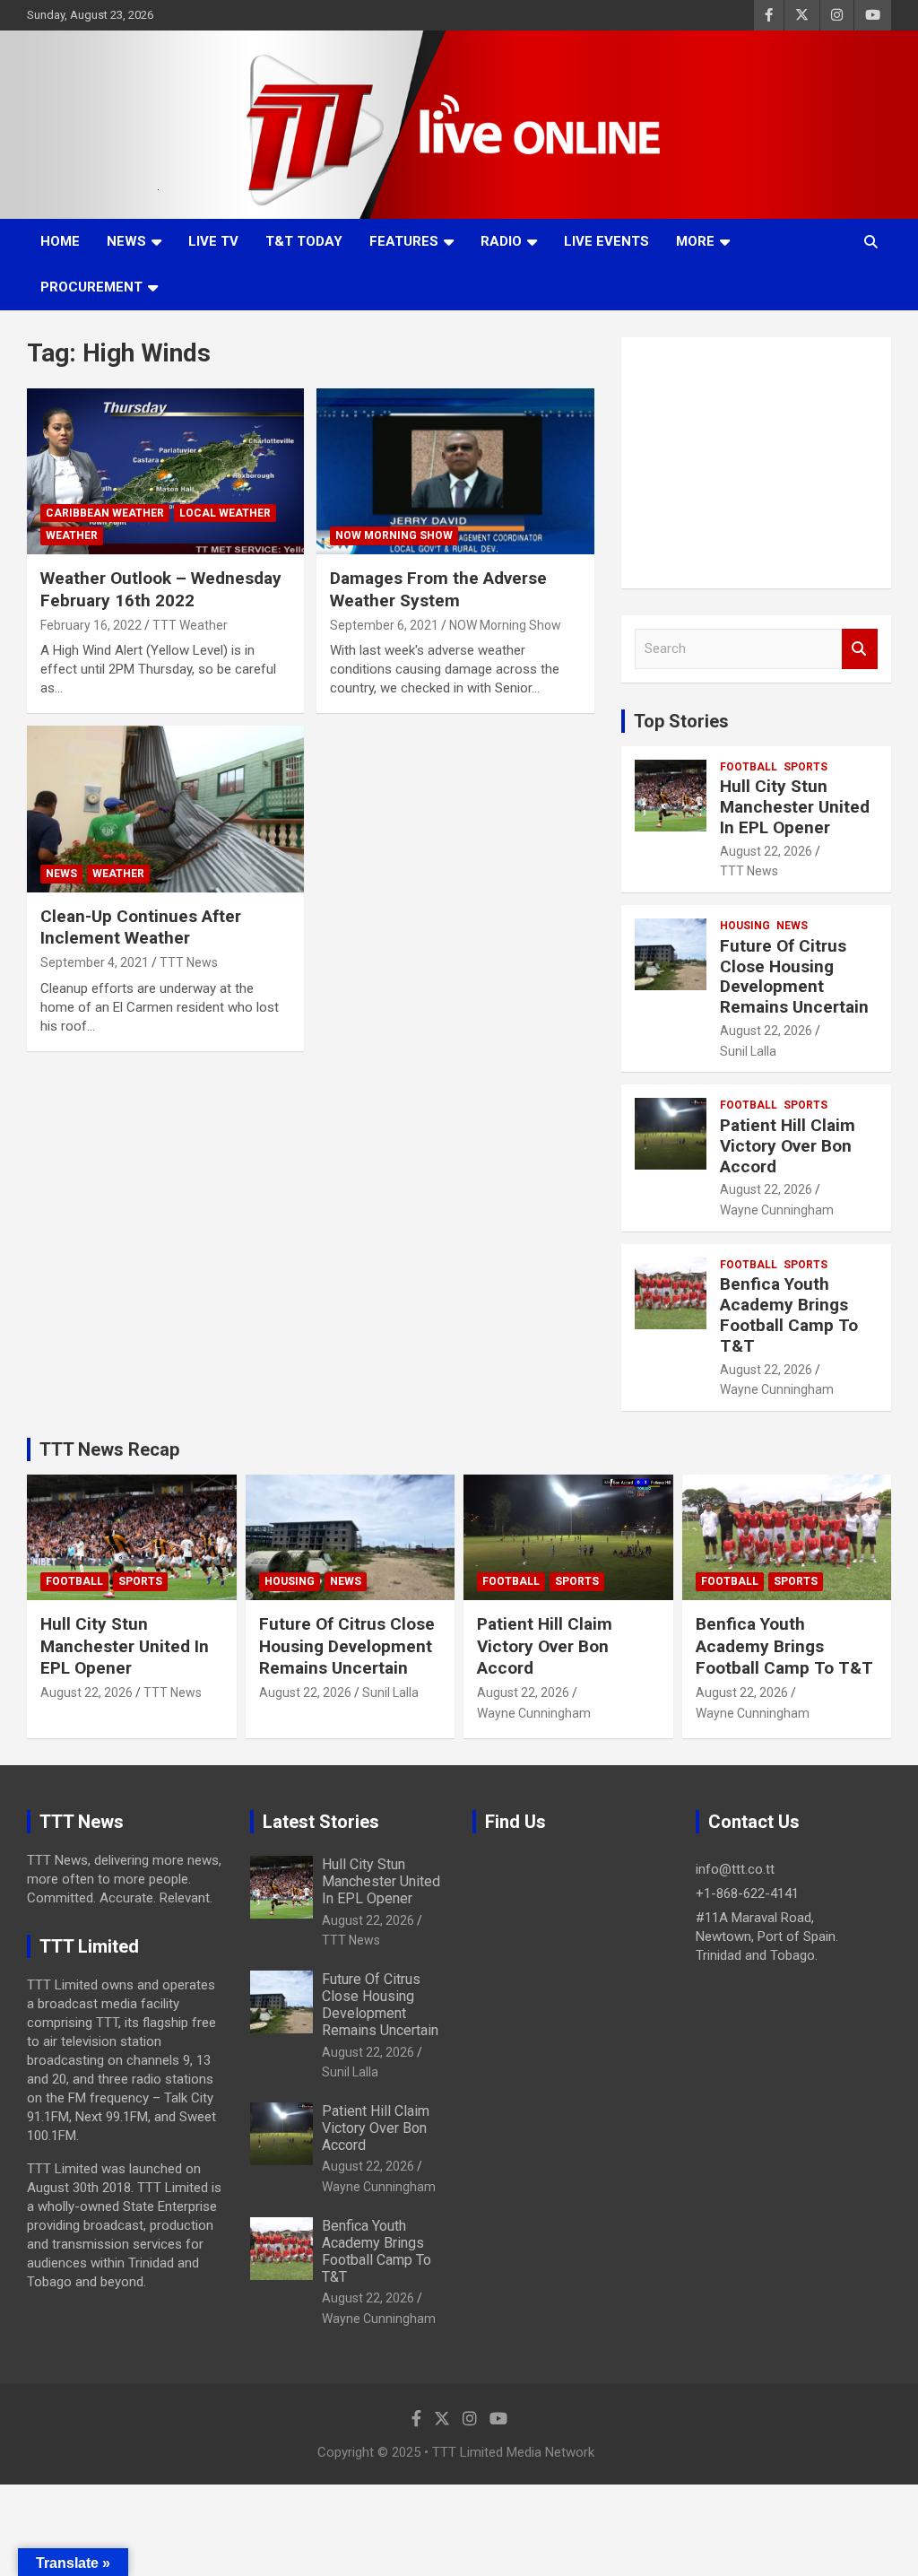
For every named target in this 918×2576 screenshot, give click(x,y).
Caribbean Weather (105, 513)
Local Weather (225, 513)
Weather (72, 535)
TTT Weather (190, 625)
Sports (805, 767)
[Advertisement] (756, 463)
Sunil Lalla (748, 1051)
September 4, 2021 (95, 962)
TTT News (189, 962)
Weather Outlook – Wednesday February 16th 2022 (161, 589)
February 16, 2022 (91, 625)
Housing (745, 926)
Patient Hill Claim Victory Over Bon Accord (788, 1146)
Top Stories (681, 721)
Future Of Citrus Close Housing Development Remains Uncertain (794, 976)
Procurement (91, 287)
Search (860, 649)
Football (749, 767)
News (126, 241)
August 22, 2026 (766, 851)
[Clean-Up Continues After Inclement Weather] (165, 809)
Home (60, 241)
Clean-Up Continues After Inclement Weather (141, 927)
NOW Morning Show (394, 535)
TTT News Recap (109, 1449)
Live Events (606, 241)
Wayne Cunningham (777, 1210)
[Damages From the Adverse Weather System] (455, 471)
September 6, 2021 (384, 625)
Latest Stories (321, 1822)
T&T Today (304, 241)
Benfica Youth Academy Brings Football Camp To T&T (789, 1314)
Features (404, 241)
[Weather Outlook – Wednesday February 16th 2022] (165, 471)
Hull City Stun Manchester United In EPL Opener (795, 807)
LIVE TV (213, 241)
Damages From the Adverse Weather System (438, 589)
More (695, 241)
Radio (501, 241)
